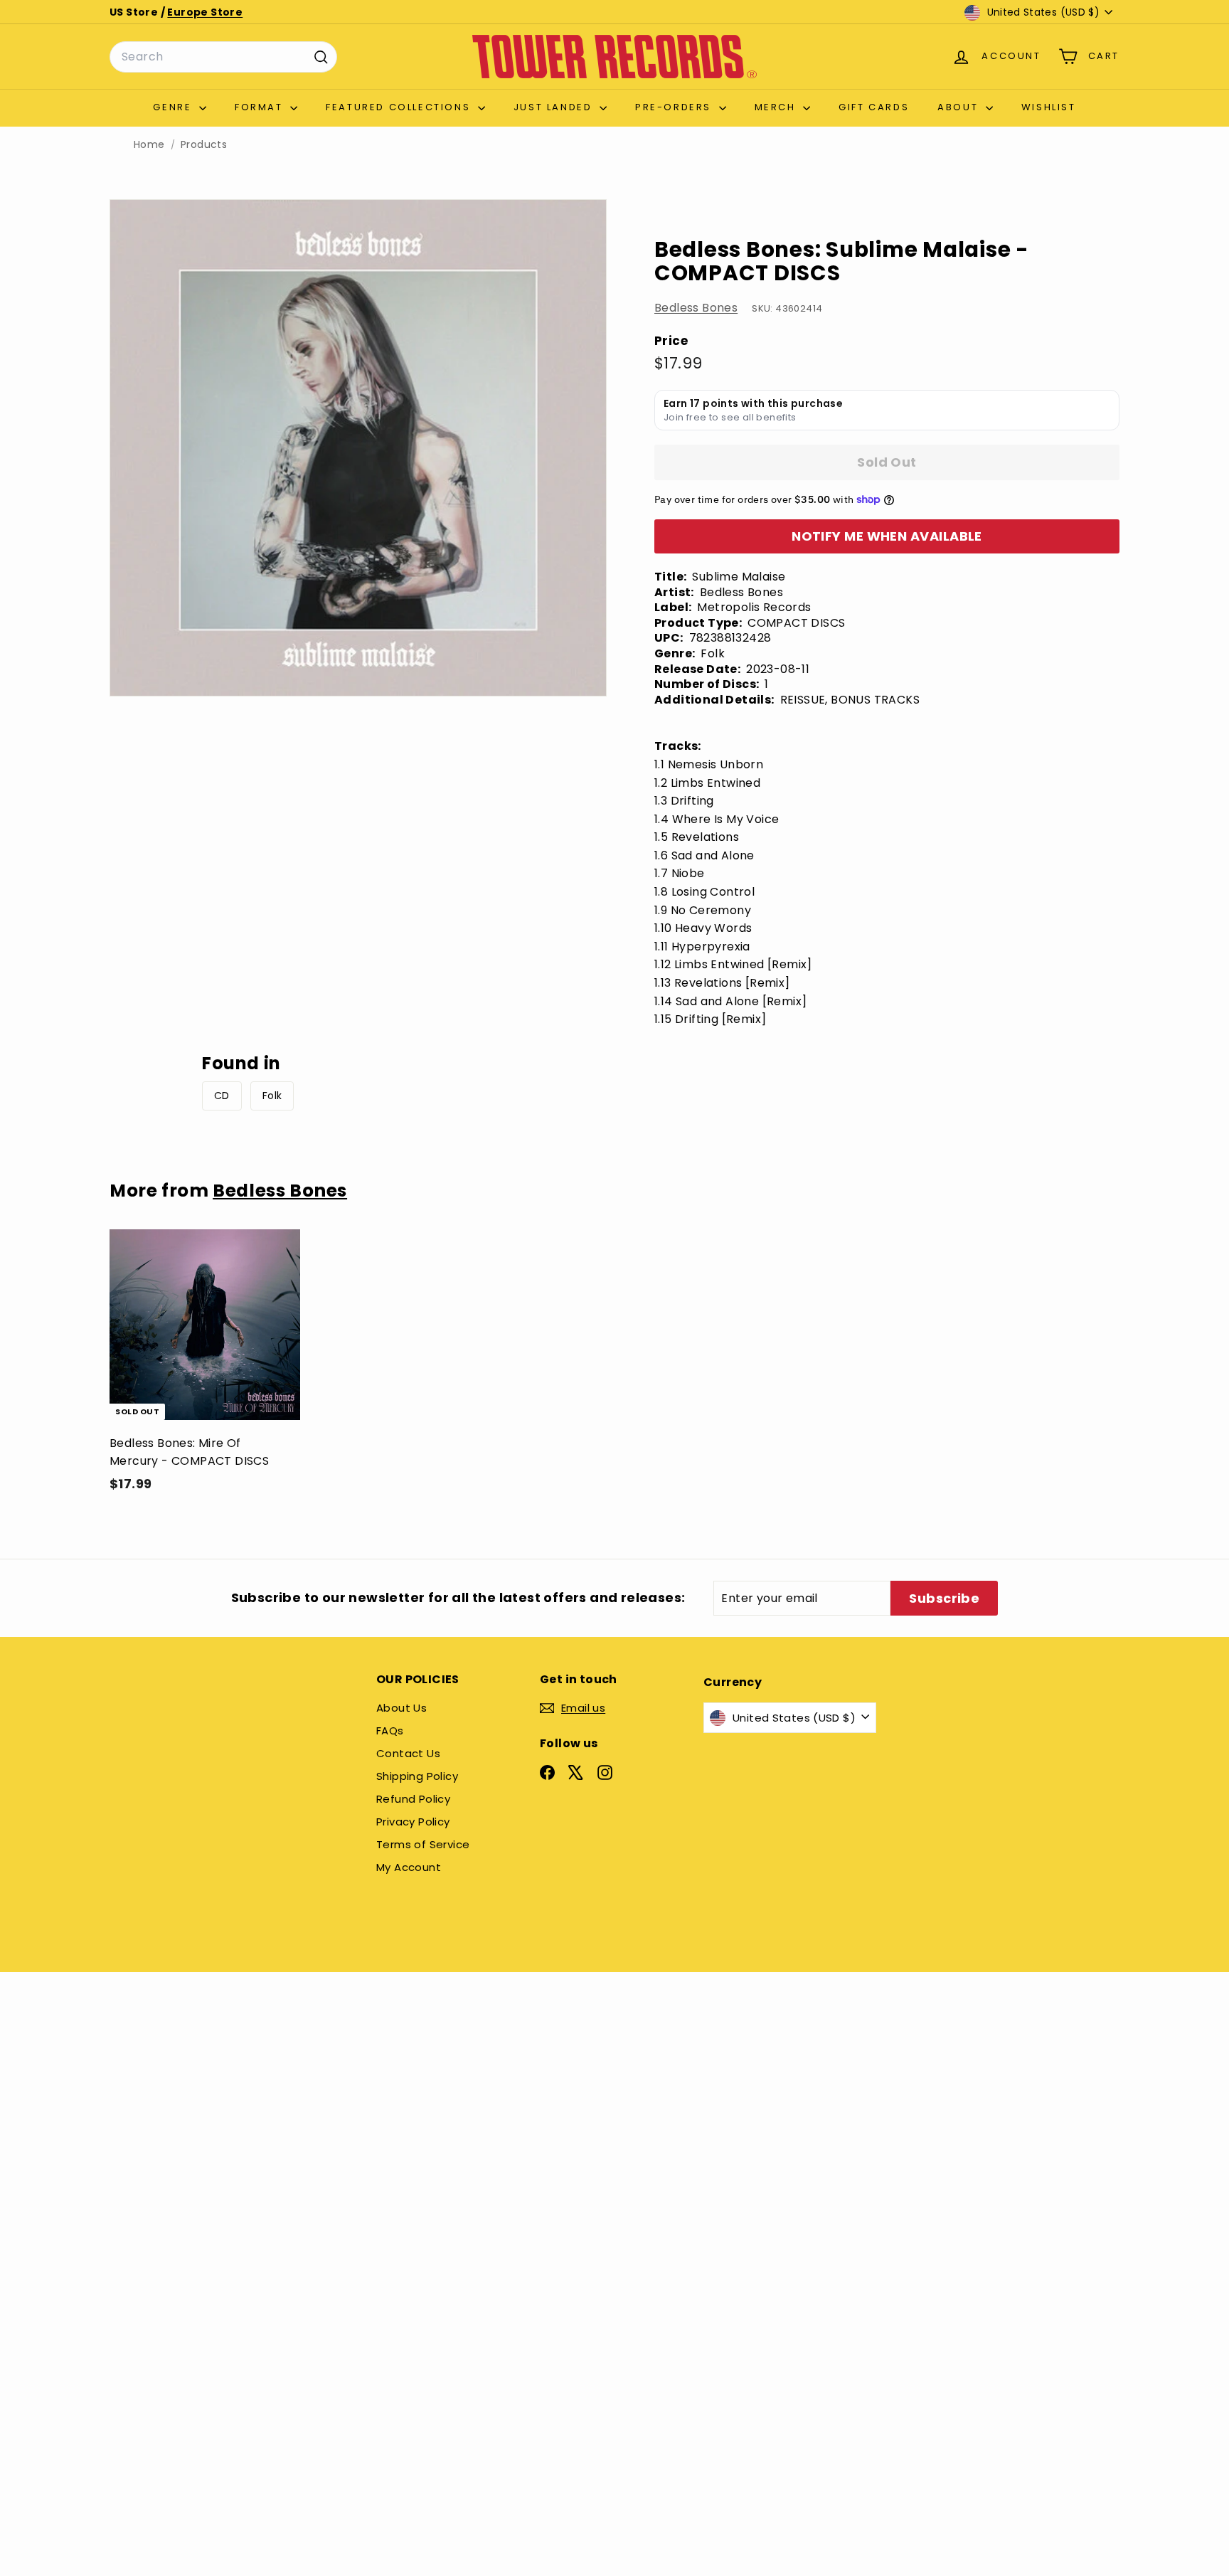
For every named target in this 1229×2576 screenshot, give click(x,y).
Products (204, 145)
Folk (272, 1096)
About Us (401, 1708)
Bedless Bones (696, 308)
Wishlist (1049, 107)
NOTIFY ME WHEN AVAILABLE (887, 536)
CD (222, 1096)
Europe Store (205, 12)
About (960, 107)
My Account (409, 1867)
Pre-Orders (675, 107)
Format (261, 107)
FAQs (390, 1730)
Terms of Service (423, 1844)
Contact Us (408, 1753)
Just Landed (555, 107)
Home (149, 145)
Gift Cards (874, 107)
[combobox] (223, 57)
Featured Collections (400, 107)
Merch (777, 107)
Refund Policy (413, 1799)
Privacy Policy (413, 1822)
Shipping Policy (417, 1776)
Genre (174, 107)
